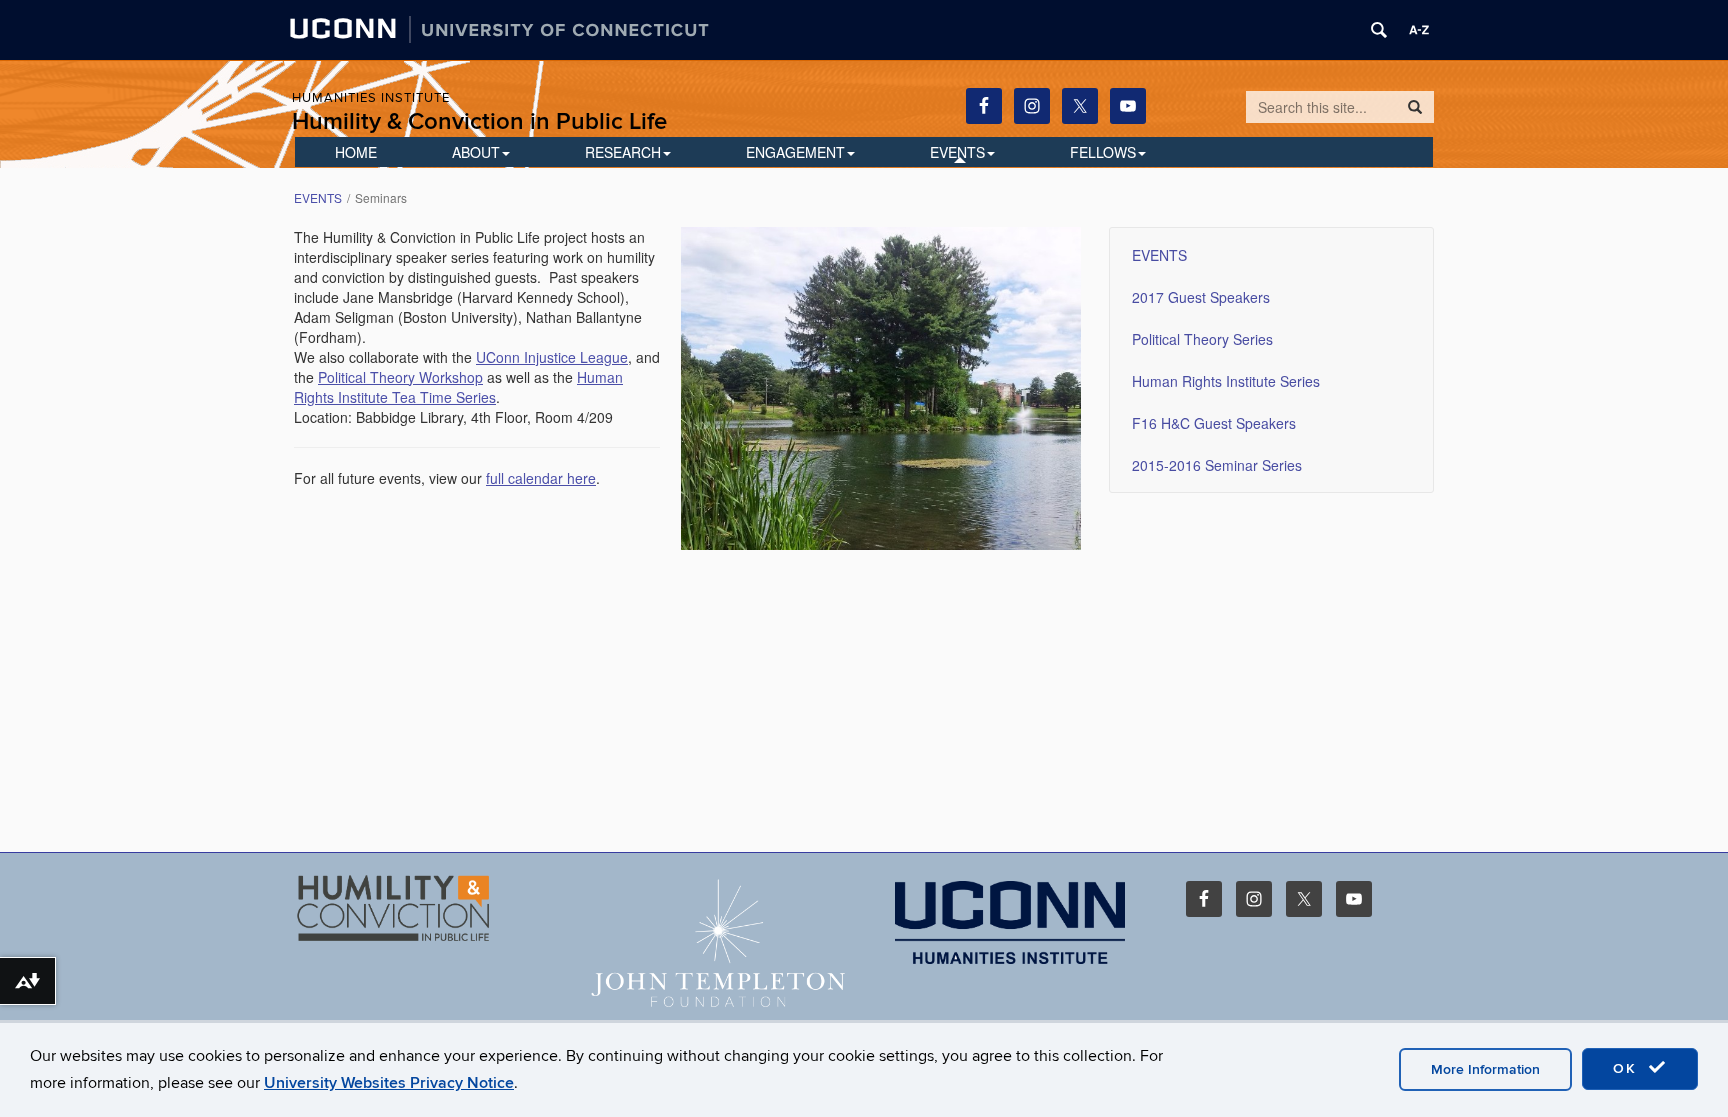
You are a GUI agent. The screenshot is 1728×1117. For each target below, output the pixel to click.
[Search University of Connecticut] (1379, 30)
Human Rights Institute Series (1226, 381)
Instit (351, 397)
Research (623, 152)
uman (605, 377)
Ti (424, 397)
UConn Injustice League (552, 357)
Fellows (1103, 152)
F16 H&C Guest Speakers (1214, 423)
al (360, 377)
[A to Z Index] (1419, 30)
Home (356, 152)
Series (474, 397)
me (442, 397)
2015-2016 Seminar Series (1217, 465)
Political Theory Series (1202, 339)
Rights (314, 397)
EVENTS (957, 152)
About (476, 152)
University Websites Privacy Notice (389, 1083)
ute (378, 397)
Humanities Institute (371, 98)
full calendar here (541, 478)
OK (1628, 1068)
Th (376, 377)
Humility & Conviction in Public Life (479, 121)
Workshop (449, 377)
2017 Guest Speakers (1201, 297)
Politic (336, 377)
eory (401, 377)
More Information (1485, 1069)
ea (408, 397)
